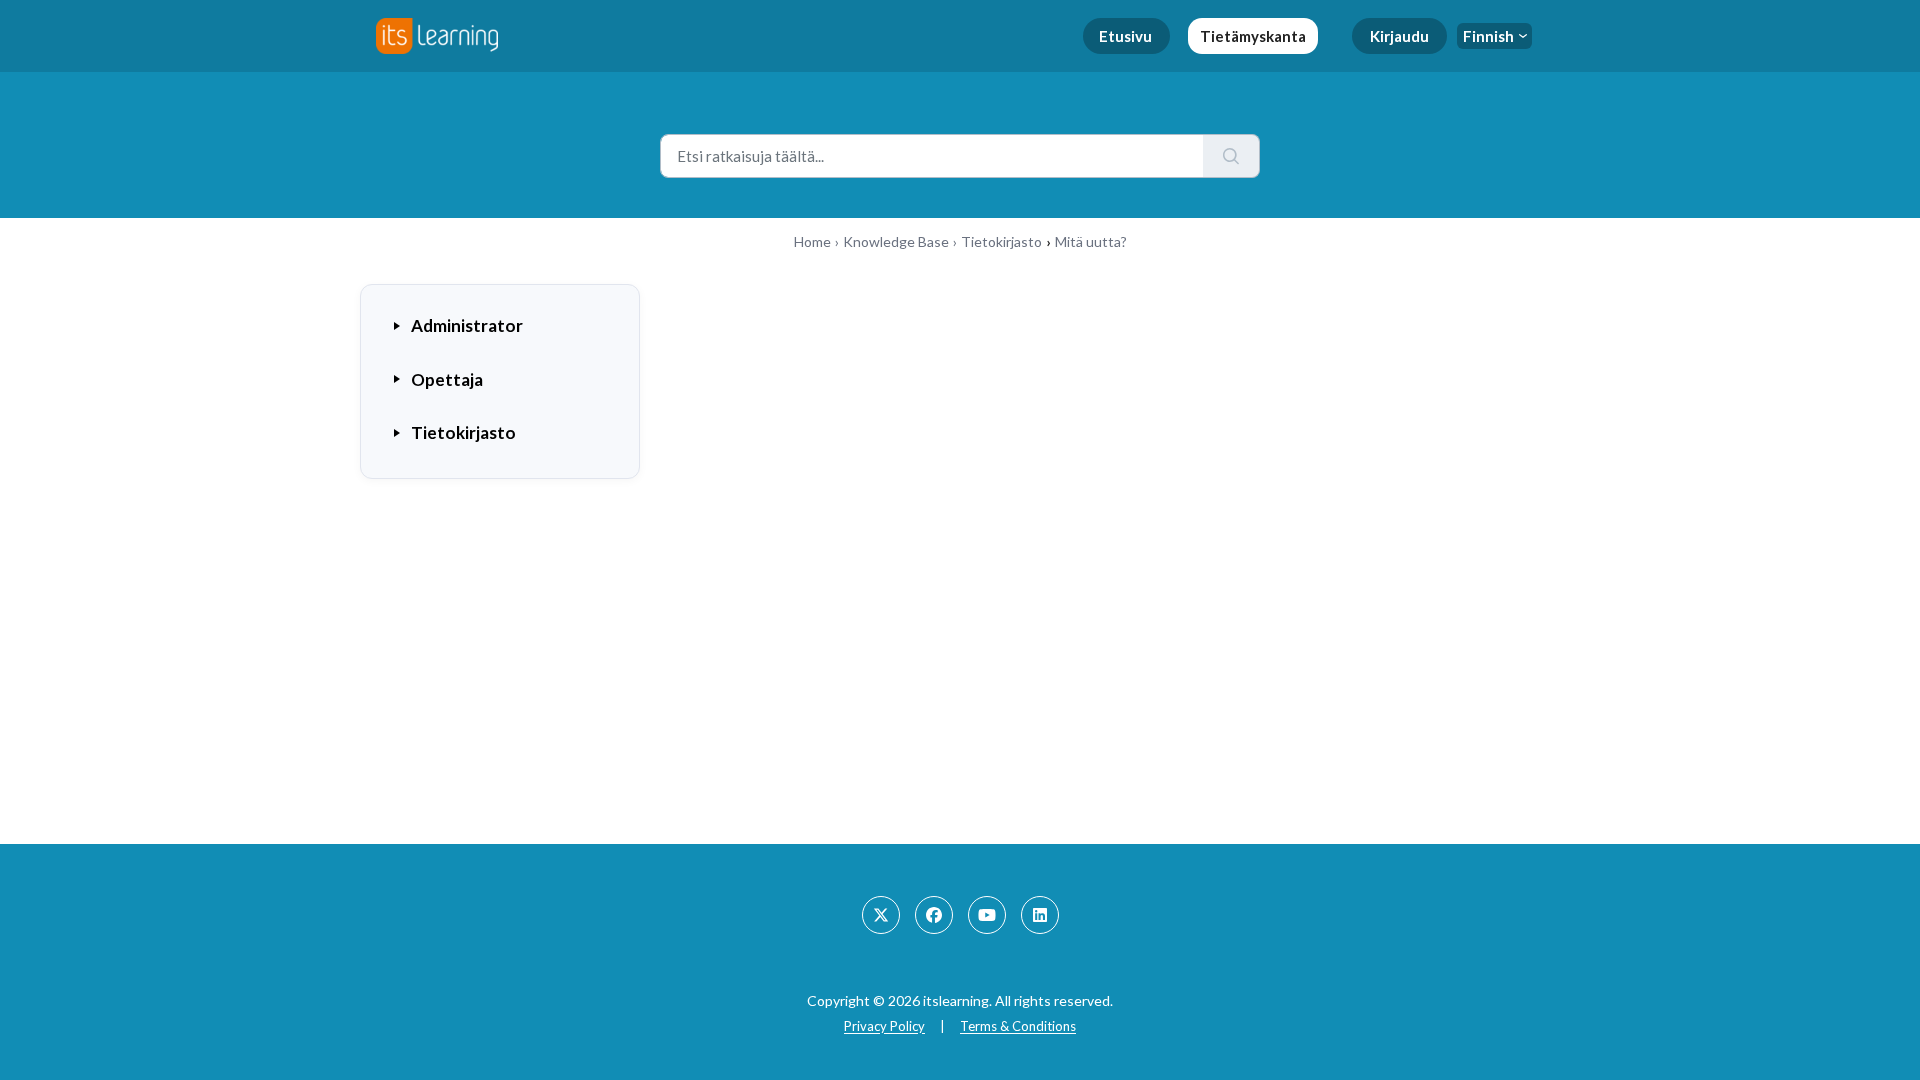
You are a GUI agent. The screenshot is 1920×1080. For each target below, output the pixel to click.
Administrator (467, 325)
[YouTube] (987, 915)
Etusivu (1125, 36)
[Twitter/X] (881, 915)
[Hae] (1231, 156)
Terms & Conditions (1018, 1026)
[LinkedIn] (1040, 915)
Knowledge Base (896, 241)
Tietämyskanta (1253, 36)
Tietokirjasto (1001, 241)
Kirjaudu (1399, 36)
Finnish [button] (1488, 36)
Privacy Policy (884, 1026)
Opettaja (447, 379)
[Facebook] (934, 915)
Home (812, 241)
